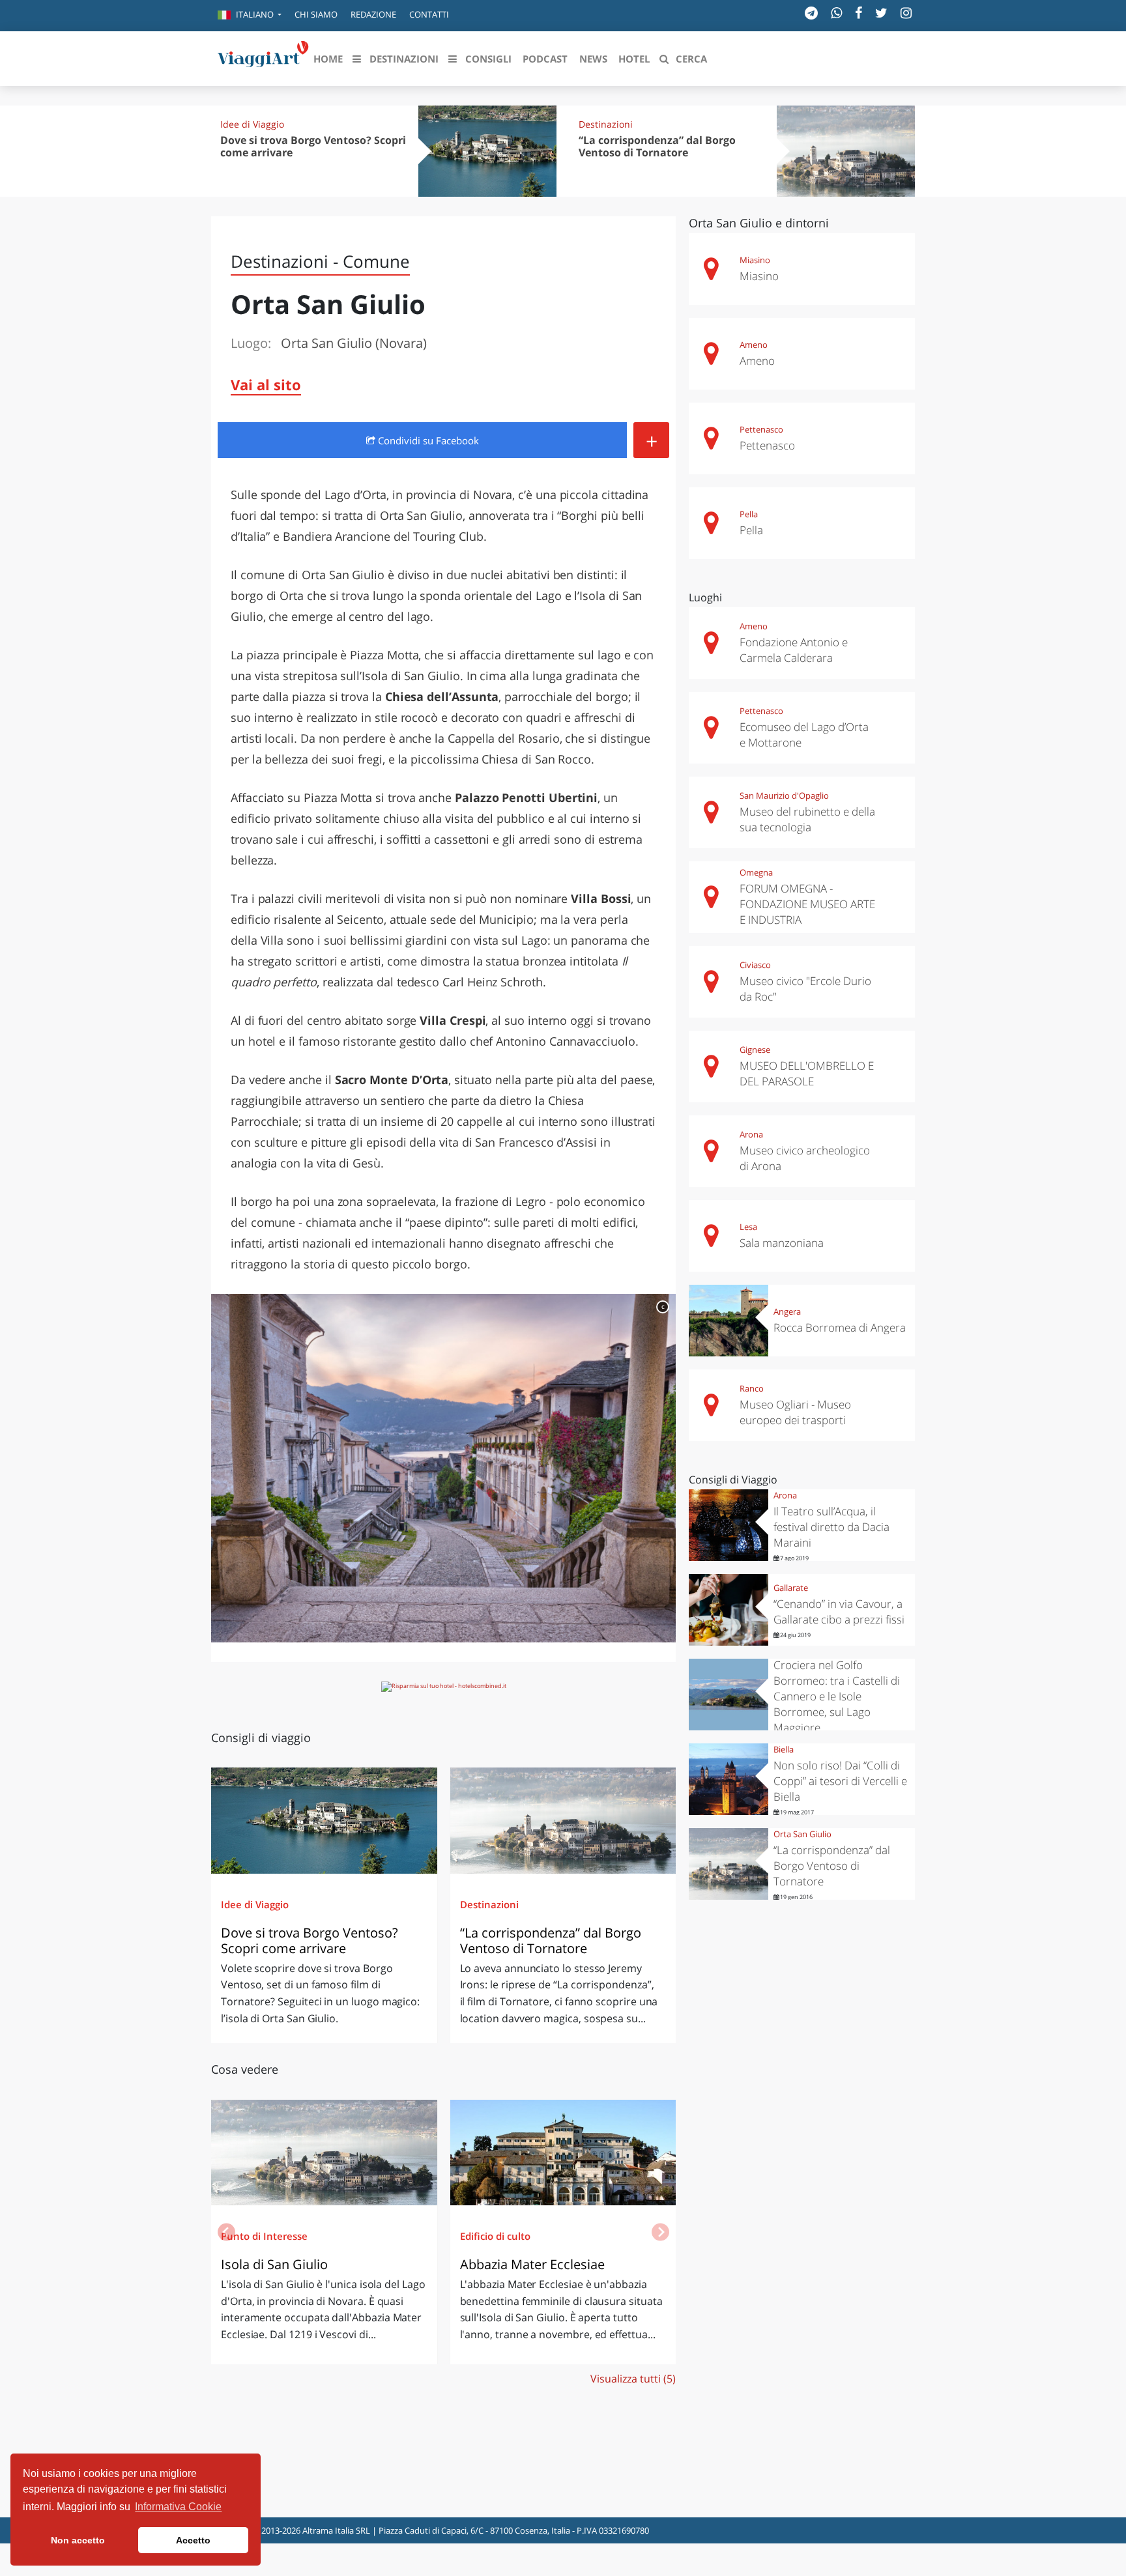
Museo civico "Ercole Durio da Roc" (805, 989)
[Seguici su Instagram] (906, 13)
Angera (787, 1311)
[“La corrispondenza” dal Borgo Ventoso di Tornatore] (563, 1820)
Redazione (373, 14)
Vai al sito (266, 384)
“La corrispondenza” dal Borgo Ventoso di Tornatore (657, 146)
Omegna (756, 872)
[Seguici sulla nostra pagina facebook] (859, 13)
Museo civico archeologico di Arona (805, 1158)
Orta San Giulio (802, 1834)
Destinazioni (606, 124)
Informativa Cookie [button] (178, 2507)
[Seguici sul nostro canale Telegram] (811, 13)
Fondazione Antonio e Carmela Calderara (794, 650)
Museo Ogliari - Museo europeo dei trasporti (795, 1412)
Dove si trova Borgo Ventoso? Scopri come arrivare (313, 146)
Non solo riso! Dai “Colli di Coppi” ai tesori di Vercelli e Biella (840, 1781)
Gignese (755, 1050)
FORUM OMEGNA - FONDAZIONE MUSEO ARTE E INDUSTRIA (807, 904)
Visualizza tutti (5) (633, 2379)
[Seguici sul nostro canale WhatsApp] (836, 13)
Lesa (748, 1227)
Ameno (754, 345)
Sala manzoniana (782, 1243)
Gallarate (791, 1588)
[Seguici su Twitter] (881, 13)
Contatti (429, 14)
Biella (784, 1749)
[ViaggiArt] (263, 57)
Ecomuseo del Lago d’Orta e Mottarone (804, 735)
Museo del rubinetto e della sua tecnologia (807, 819)
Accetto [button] (193, 2540)
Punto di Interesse (264, 2236)
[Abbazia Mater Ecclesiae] (563, 2153)
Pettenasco (761, 429)
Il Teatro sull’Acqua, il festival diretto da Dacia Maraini (831, 1527)
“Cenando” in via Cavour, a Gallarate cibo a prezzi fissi (840, 1611)
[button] (250, 16)
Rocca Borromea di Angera (840, 1327)
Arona (751, 1134)
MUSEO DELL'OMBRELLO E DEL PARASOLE (807, 1073)
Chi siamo (316, 14)
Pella (749, 514)
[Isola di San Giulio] (324, 2153)
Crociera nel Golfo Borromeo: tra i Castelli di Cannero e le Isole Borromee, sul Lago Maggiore (837, 1696)
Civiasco (755, 965)
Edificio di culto (495, 2236)
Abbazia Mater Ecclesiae (532, 2264)
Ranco (752, 1388)
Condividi (427, 440)
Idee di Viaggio (252, 124)
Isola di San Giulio (274, 2264)
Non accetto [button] (78, 2540)
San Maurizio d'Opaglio (784, 795)
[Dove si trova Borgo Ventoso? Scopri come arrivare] (324, 1820)
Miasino (755, 260)
